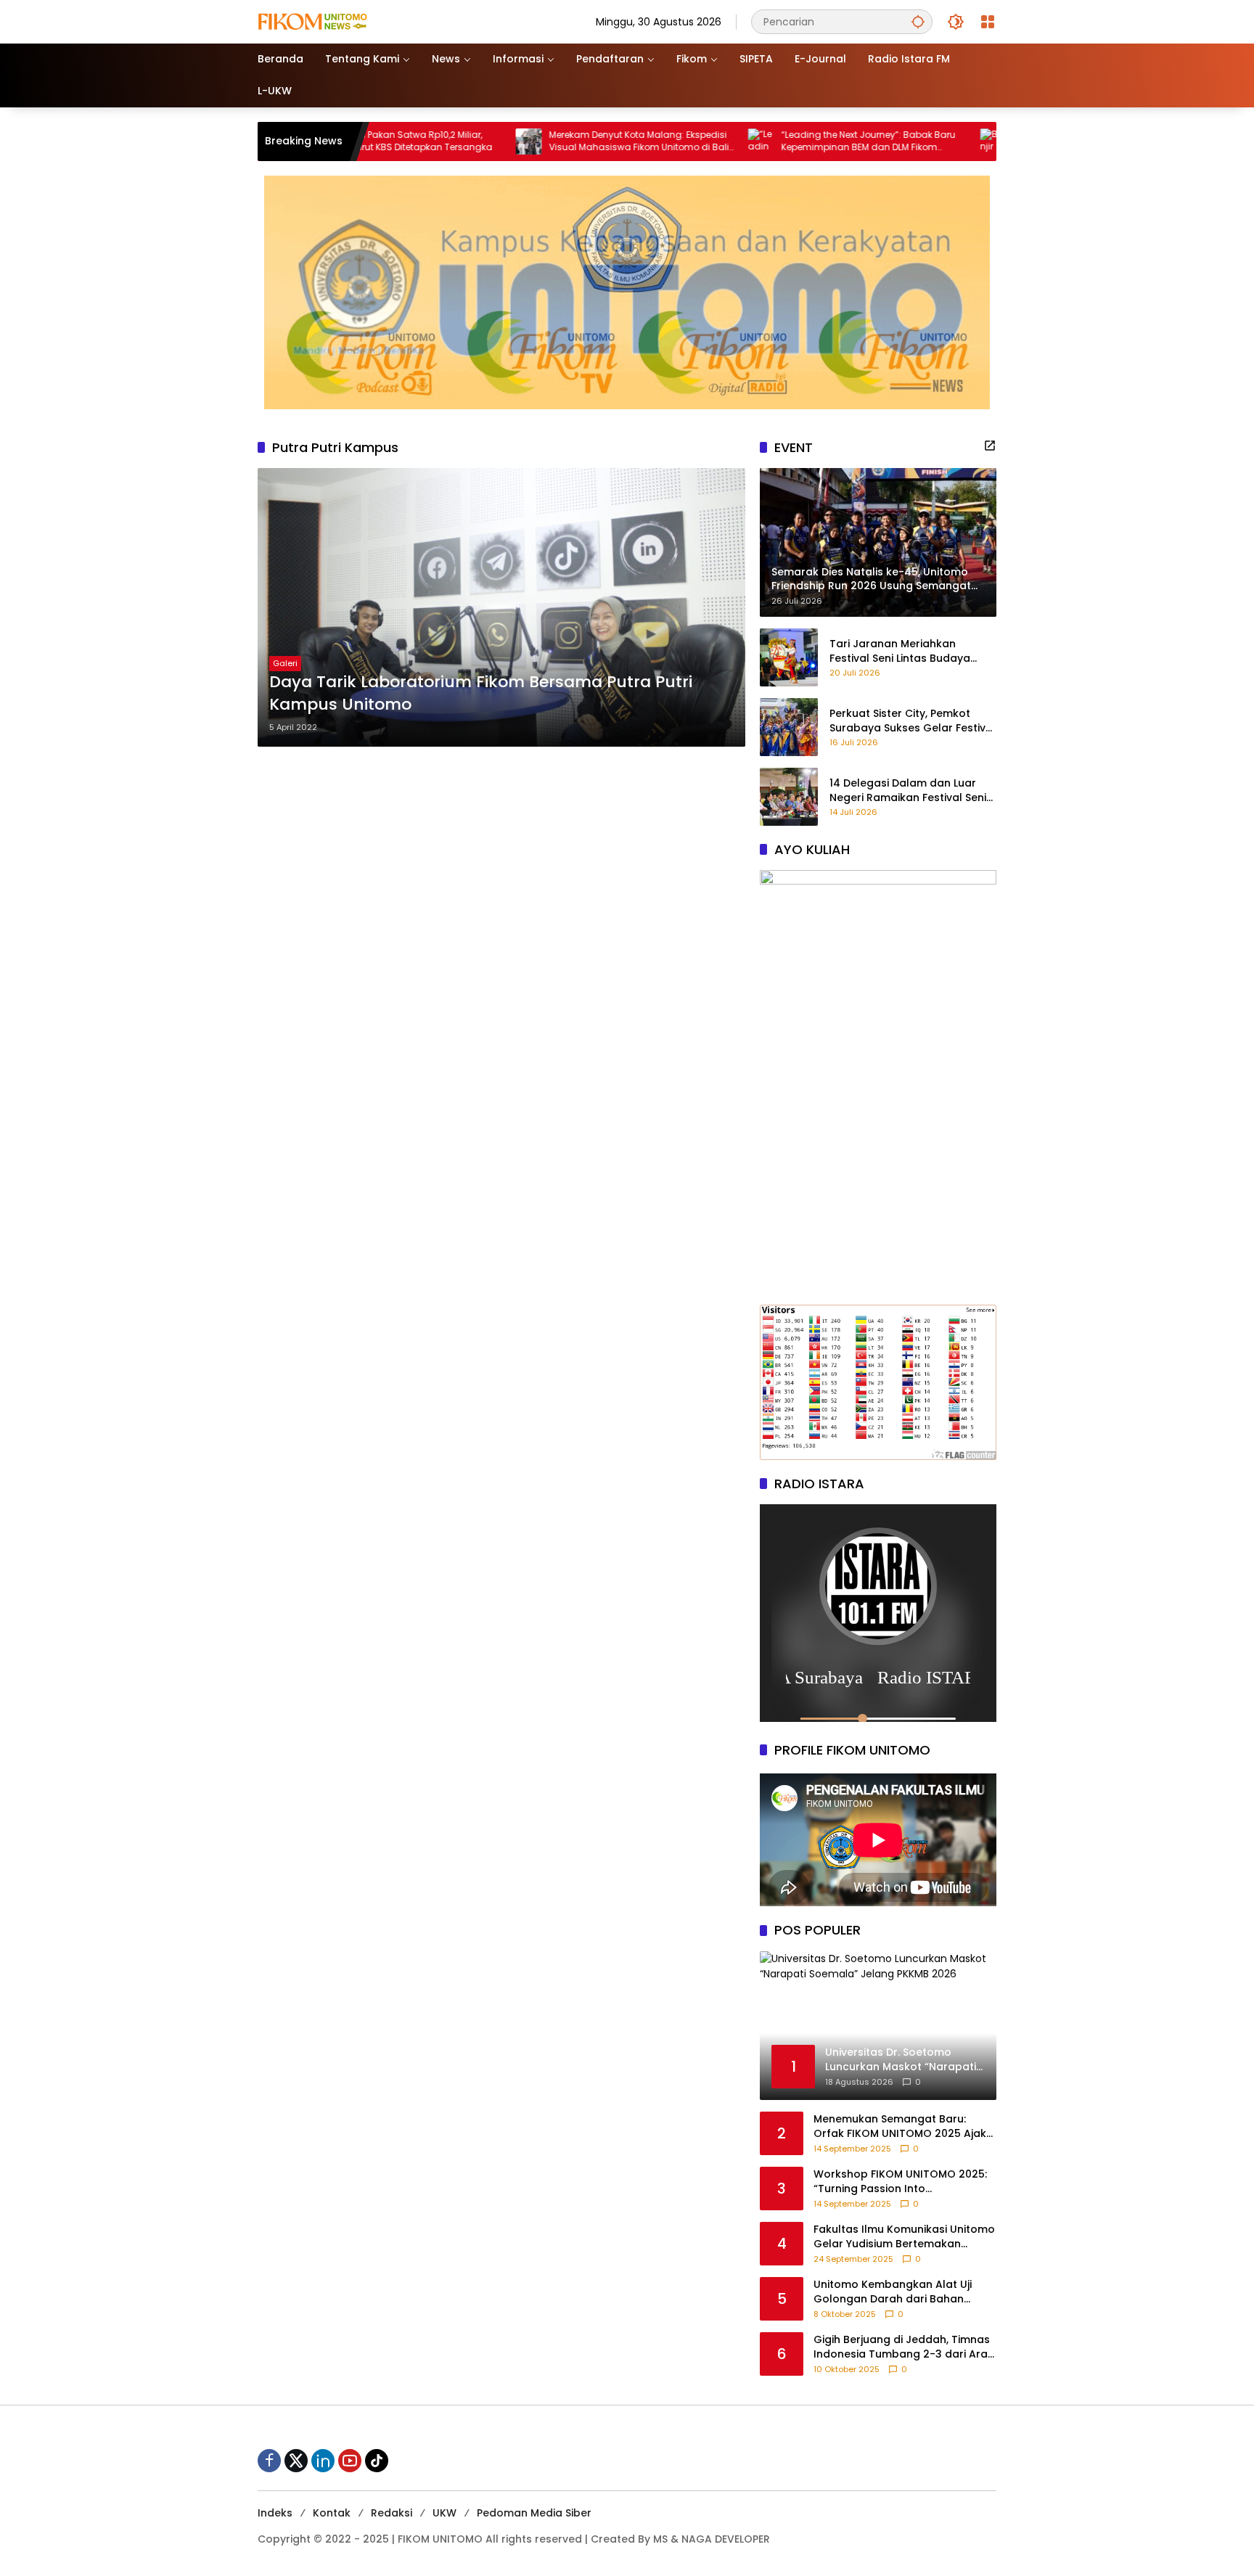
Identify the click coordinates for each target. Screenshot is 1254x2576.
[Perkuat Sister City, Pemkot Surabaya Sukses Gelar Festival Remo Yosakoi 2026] (789, 727)
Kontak (332, 2513)
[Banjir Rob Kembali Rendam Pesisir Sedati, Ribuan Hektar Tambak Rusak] (847, 141)
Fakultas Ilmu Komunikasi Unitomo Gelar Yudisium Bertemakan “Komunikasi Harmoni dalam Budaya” (904, 2237)
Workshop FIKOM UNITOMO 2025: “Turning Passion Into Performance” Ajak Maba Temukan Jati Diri (900, 2182)
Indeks (275, 2513)
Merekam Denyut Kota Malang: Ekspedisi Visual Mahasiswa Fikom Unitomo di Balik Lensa (495, 141)
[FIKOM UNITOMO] (330, 21)
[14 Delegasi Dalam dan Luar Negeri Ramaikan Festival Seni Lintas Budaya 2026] (789, 797)
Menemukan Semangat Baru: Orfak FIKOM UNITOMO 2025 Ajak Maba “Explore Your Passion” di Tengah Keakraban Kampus (900, 2126)
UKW (444, 2513)
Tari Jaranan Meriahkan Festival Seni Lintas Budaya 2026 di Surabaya (900, 651)
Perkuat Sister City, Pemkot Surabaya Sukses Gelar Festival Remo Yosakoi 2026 (913, 721)
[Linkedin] (323, 2461)
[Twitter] (296, 2461)
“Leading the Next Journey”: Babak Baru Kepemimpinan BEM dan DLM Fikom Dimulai (722, 141)
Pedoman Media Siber (534, 2513)
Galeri (285, 663)
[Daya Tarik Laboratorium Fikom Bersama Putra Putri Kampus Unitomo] (501, 607)
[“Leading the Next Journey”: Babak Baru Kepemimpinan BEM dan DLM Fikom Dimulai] (615, 141)
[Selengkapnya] (990, 446)
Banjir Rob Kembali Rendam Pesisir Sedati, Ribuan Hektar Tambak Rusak (949, 141)
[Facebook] (269, 2461)
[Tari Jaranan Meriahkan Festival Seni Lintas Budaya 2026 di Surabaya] (789, 657)
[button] (918, 21)
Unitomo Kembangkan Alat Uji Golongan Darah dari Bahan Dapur (893, 2292)
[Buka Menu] (988, 22)
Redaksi (392, 2513)
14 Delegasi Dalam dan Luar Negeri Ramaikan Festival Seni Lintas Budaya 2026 (908, 791)
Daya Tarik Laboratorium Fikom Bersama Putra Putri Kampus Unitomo (481, 693)
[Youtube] (350, 2461)
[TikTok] (377, 2461)
